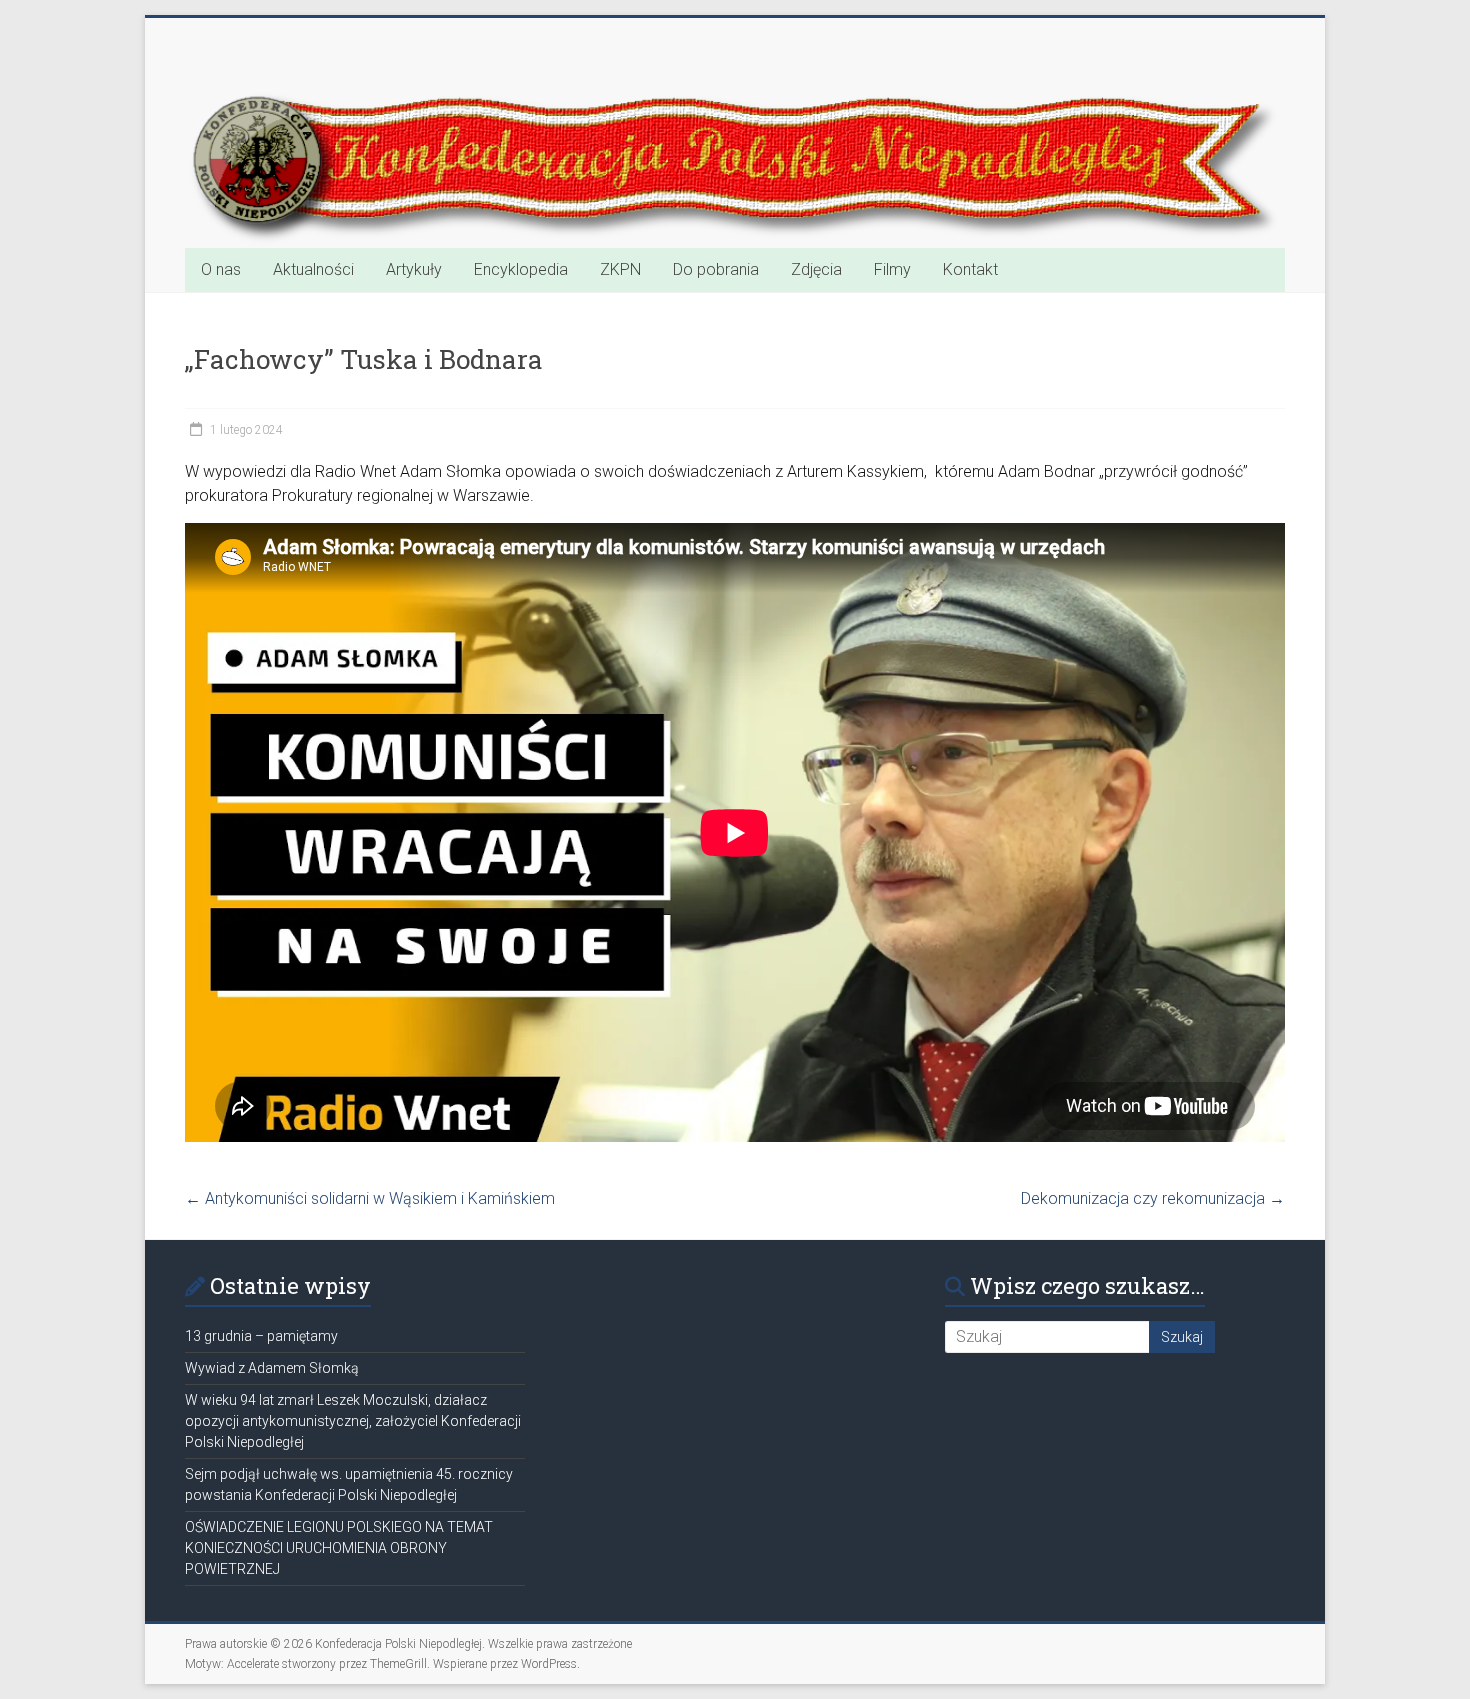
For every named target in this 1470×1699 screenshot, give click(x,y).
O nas (221, 269)
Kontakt (970, 269)
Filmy (892, 269)
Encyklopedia (521, 269)
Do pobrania (716, 269)
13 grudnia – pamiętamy (261, 1336)
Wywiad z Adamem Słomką (272, 1368)
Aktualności (313, 269)
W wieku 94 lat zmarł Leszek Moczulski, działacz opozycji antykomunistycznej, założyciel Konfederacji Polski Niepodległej (353, 1421)
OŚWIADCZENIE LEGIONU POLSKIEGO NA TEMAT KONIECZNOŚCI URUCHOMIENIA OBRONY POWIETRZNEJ (339, 1548)
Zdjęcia (816, 269)
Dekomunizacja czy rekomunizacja (1153, 1198)
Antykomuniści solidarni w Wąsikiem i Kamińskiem (370, 1198)
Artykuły (414, 269)
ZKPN (620, 269)
